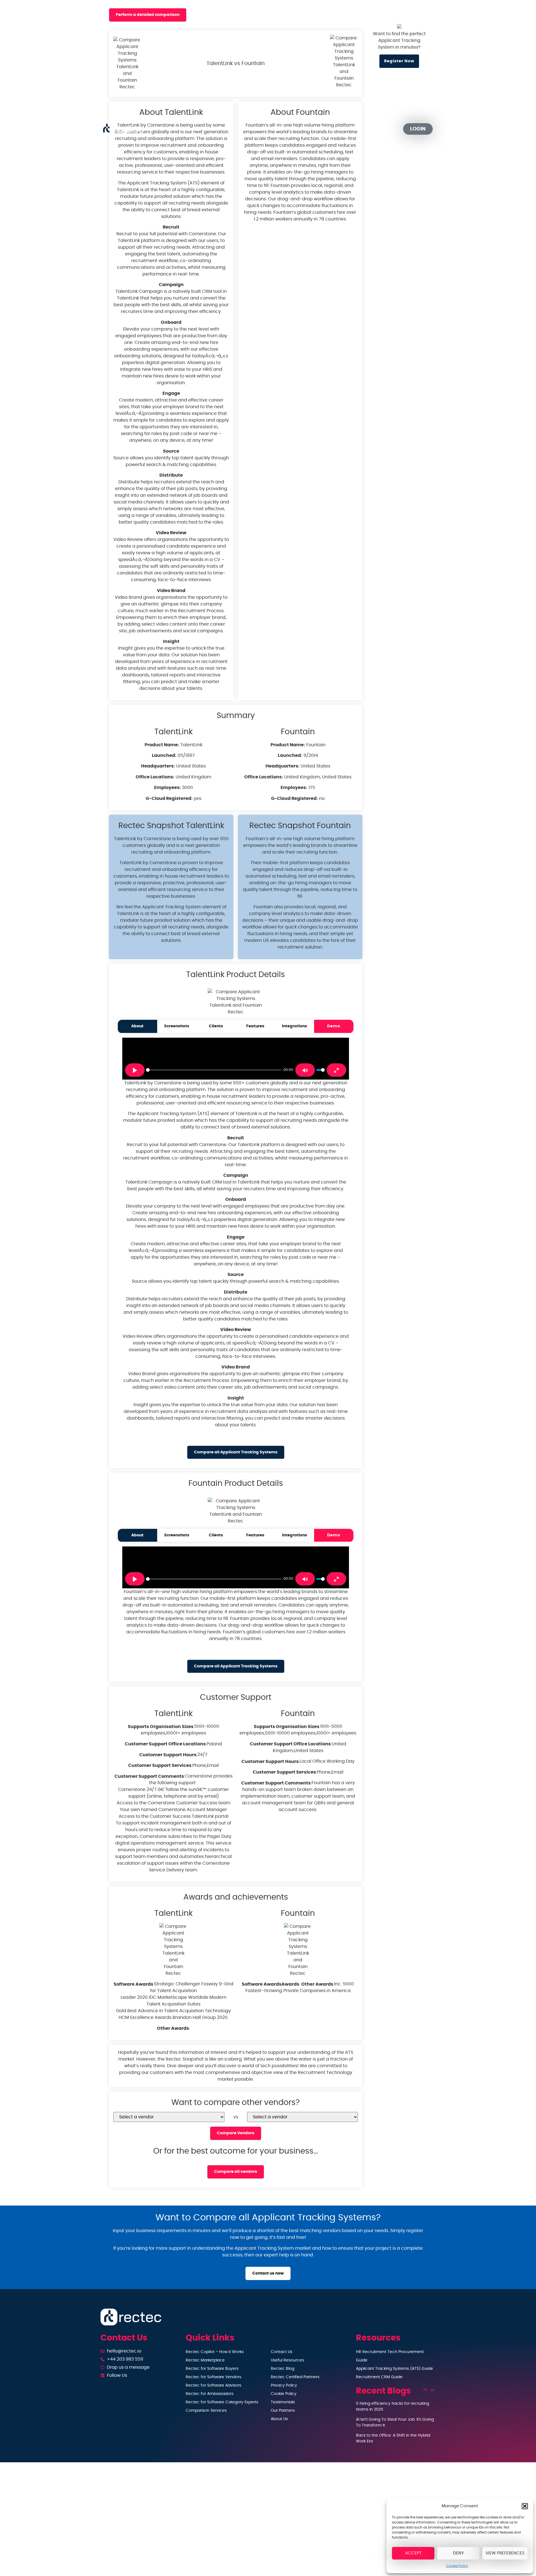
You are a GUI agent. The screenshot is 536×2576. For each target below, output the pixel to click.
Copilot (210, 129)
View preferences (505, 2553)
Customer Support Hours (168, 1755)
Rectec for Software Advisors (213, 2385)
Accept (413, 2553)
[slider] (214, 1070)
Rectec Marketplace (205, 2360)
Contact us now (268, 2273)
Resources (295, 129)
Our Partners (344, 129)
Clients (216, 1026)
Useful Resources (287, 2360)
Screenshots (177, 1026)
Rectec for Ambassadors (210, 2394)
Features (255, 1026)
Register (382, 129)
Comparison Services (206, 2411)
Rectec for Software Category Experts (222, 2402)
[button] (525, 2506)
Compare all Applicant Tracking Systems (236, 1452)
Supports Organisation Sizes (161, 1727)
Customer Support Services (160, 1765)
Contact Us (282, 2352)
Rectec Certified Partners (295, 2377)
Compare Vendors (236, 2133)
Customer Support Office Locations (165, 1744)
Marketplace (255, 129)
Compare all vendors (236, 2172)
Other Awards (173, 2028)
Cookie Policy (457, 2566)
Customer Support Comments (149, 1776)
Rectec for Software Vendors (213, 2377)
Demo (334, 1026)
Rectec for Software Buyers (212, 2369)
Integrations (295, 1026)
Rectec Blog (283, 2369)
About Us (279, 2419)
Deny (459, 2553)
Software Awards (133, 1984)
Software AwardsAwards (271, 1984)
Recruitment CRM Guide (379, 2377)
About (137, 1026)
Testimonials (283, 2402)
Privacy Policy (284, 2385)
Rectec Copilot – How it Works (215, 2352)
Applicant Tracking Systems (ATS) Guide (394, 2369)
